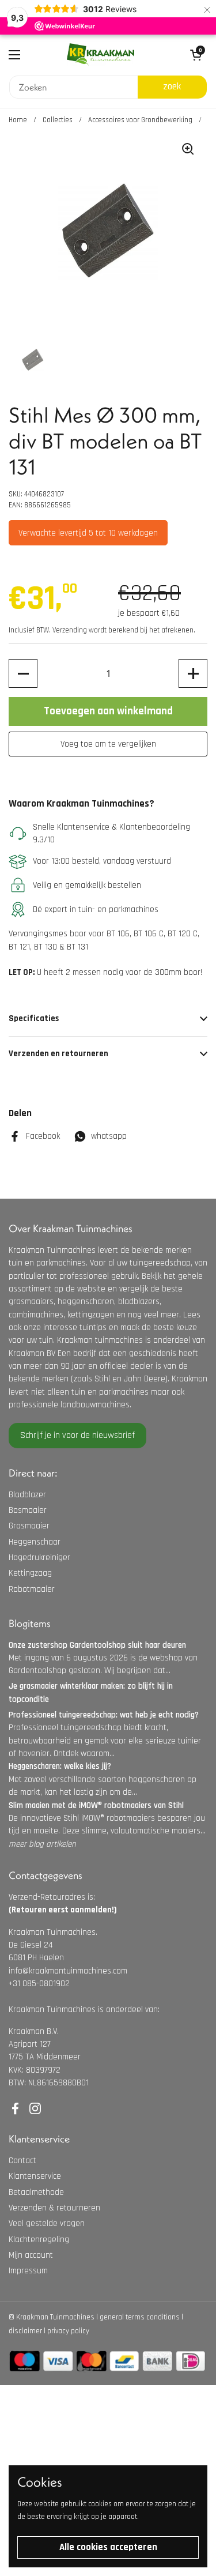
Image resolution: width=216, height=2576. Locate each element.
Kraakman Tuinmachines (55, 2317)
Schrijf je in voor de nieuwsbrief (77, 1435)
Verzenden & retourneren (54, 2208)
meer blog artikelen (42, 1844)
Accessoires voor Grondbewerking (140, 120)
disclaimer (25, 2331)
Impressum (28, 2271)
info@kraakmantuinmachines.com (68, 1971)
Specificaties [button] (34, 1018)
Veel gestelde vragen (47, 2223)
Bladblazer (27, 1495)
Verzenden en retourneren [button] (58, 1054)
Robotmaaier (32, 1589)
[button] (23, 673)
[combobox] (73, 87)
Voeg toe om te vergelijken (108, 744)
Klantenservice (35, 2176)
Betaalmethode (36, 2192)
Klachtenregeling (39, 2240)
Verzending (70, 630)
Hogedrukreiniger (39, 1558)
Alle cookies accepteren (108, 2547)
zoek (172, 86)
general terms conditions (140, 2317)
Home (18, 120)
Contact (22, 2161)
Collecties (58, 120)
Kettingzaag (30, 1573)
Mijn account (31, 2255)
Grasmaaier (29, 1526)
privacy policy (68, 2331)
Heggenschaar (35, 1542)
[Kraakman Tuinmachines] (101, 55)
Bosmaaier (28, 1510)
